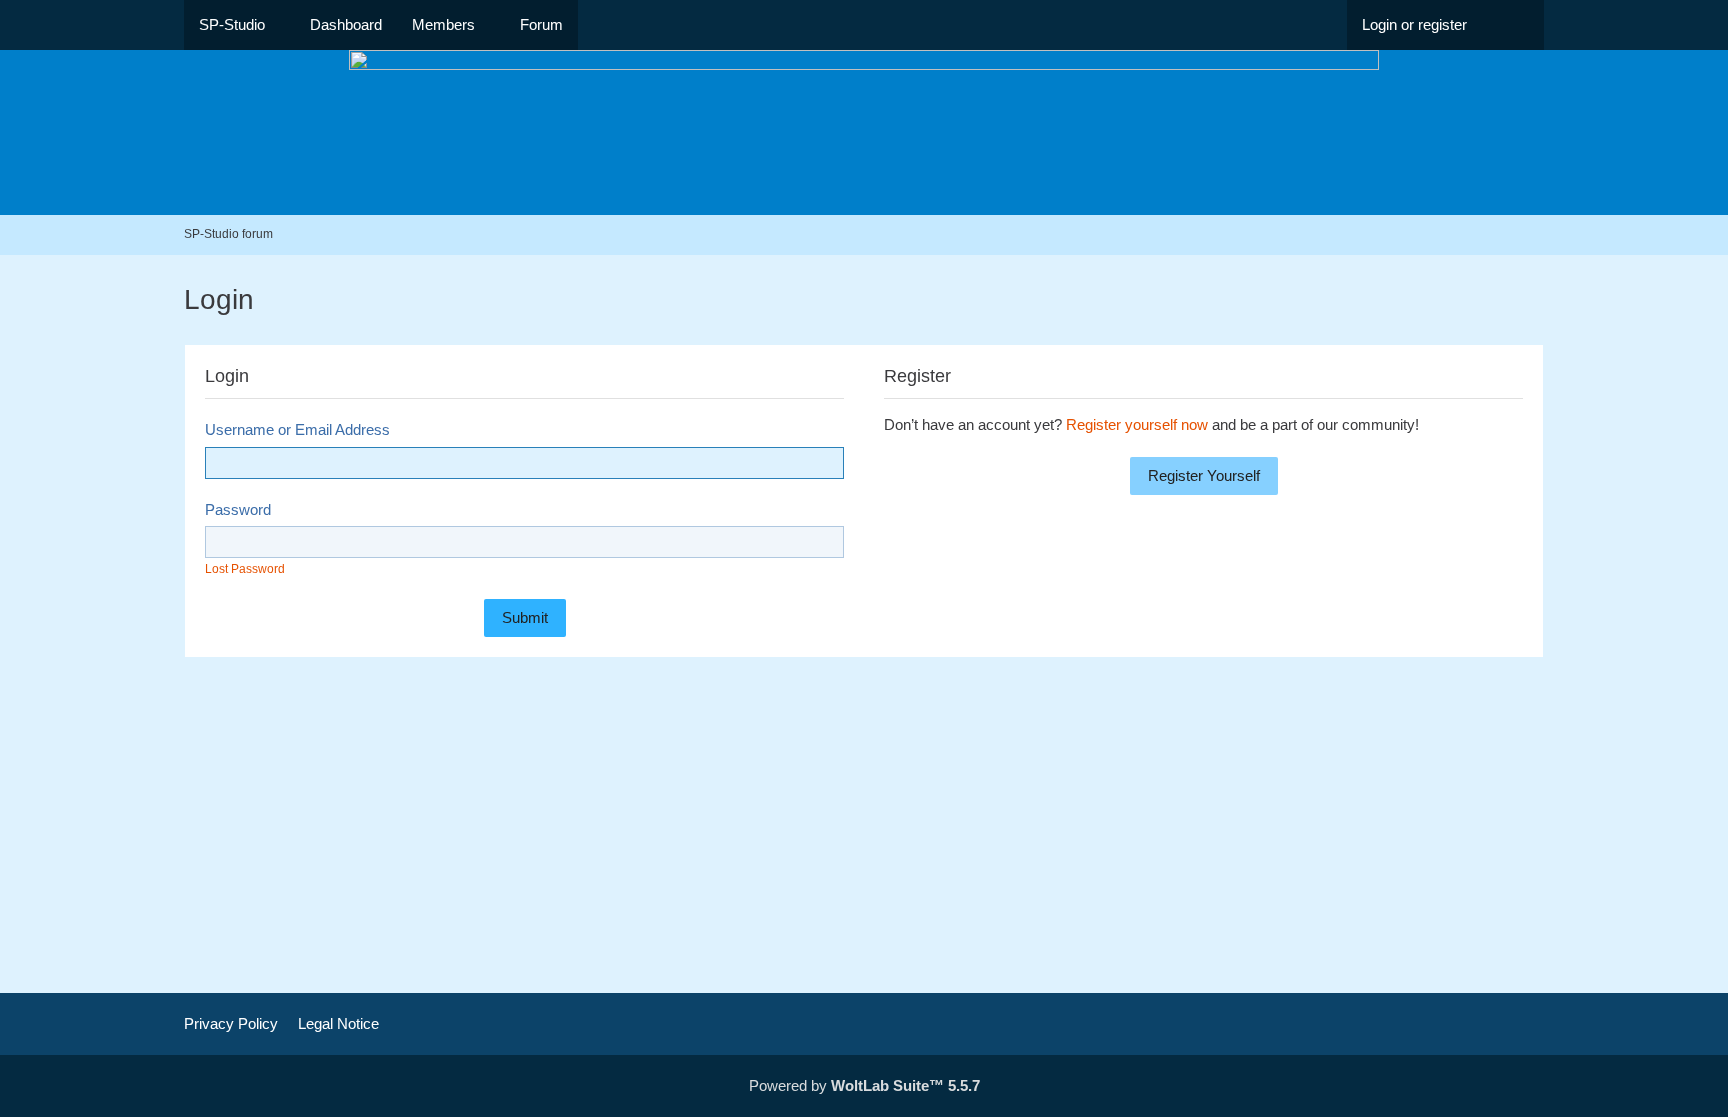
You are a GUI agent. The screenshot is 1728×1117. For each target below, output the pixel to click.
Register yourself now (1137, 424)
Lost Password (245, 569)
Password (238, 509)
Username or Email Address (297, 429)
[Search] (1513, 25)
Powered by (864, 1085)
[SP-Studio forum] (864, 132)
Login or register (1414, 24)
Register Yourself (1204, 475)
